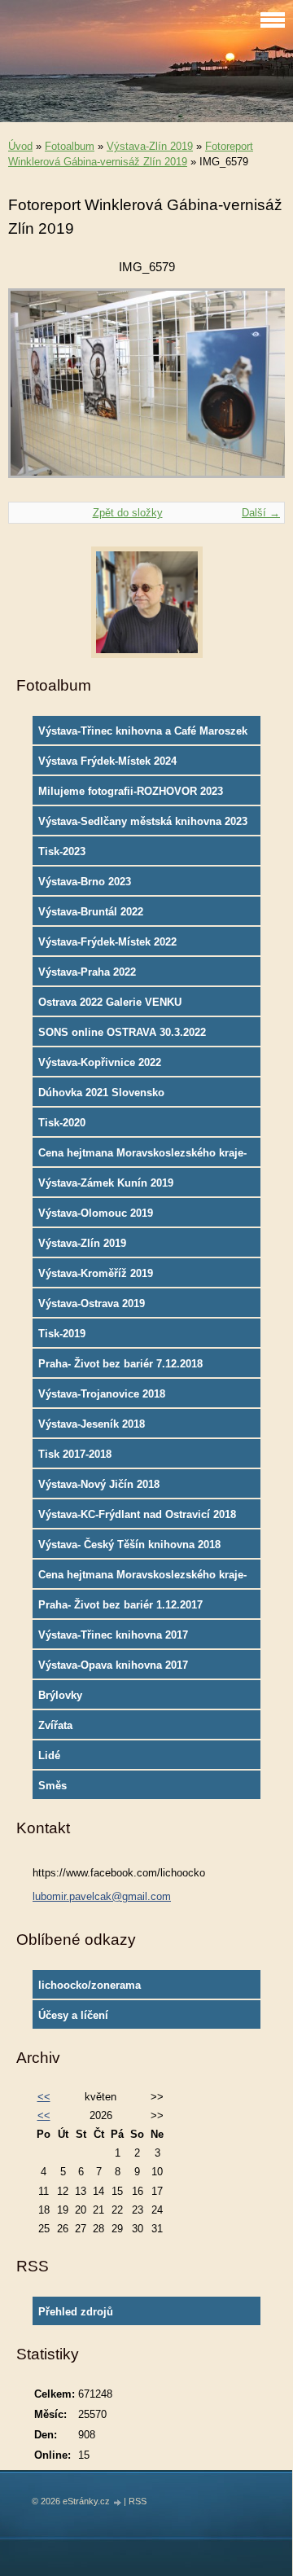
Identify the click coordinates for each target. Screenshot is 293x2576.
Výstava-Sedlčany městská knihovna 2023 (143, 821)
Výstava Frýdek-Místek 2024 (107, 761)
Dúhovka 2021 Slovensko (101, 1093)
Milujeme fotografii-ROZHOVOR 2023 (131, 791)
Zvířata (55, 1725)
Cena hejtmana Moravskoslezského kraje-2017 (142, 1578)
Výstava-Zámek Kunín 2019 (106, 1183)
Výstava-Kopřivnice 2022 (100, 1062)
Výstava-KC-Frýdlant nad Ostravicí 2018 (137, 1514)
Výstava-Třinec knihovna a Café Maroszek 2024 (143, 735)
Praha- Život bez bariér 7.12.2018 (120, 1364)
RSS (138, 2501)
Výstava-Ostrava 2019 (92, 1303)
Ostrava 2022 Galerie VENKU (110, 1002)
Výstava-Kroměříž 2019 (96, 1273)
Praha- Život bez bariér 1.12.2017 (120, 1605)
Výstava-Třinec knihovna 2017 (113, 1635)
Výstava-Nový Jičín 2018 (99, 1484)
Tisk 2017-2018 (75, 1454)
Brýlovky (60, 1695)
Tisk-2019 (62, 1334)
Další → (261, 513)
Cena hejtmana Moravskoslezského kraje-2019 (142, 1156)
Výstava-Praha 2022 (87, 972)
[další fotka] (258, 391)
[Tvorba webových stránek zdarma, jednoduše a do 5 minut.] (118, 2502)
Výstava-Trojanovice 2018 (102, 1394)
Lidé (49, 1755)
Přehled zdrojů (76, 2312)
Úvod (20, 146)
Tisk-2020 (62, 1123)
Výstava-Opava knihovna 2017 (113, 1665)
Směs (52, 1786)
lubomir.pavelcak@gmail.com (102, 1896)
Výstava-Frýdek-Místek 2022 (107, 942)
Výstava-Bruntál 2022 (91, 912)
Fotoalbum (70, 146)
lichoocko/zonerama (90, 1985)
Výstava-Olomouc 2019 (96, 1213)
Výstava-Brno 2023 (85, 882)
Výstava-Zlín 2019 (150, 146)
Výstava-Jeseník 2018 (92, 1424)
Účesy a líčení (73, 2015)
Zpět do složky (128, 513)
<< (44, 2097)
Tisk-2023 (62, 851)
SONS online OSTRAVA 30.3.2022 (122, 1032)
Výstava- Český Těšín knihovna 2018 (129, 1545)
